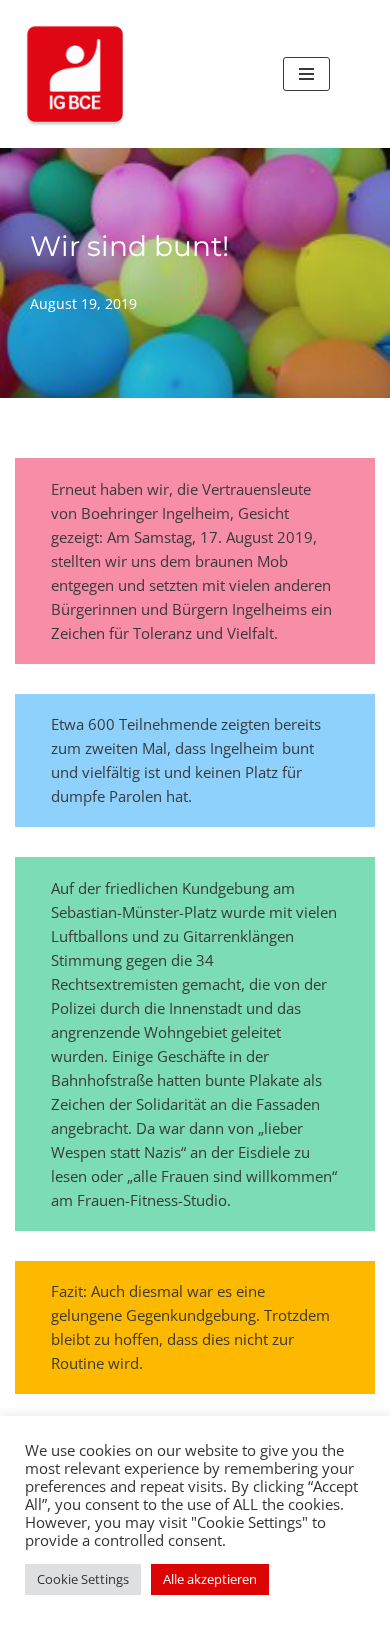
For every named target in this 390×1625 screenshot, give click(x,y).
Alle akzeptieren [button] (210, 1579)
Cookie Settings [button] (83, 1579)
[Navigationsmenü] (306, 74)
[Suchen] (352, 74)
